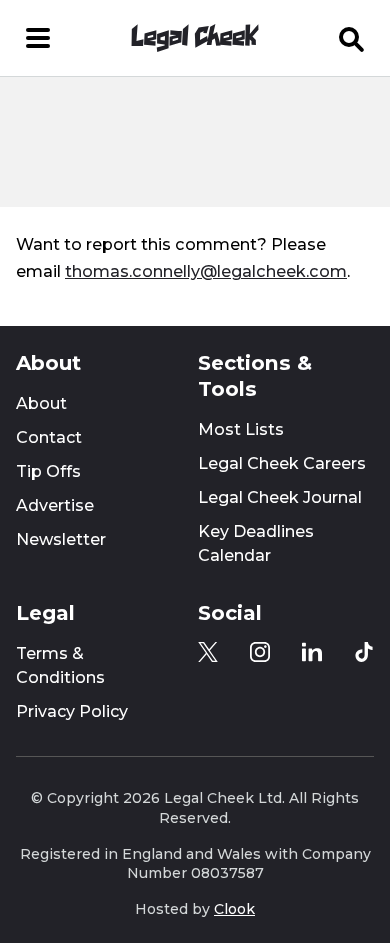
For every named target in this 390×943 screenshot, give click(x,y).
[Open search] (352, 38)
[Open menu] (38, 38)
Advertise (55, 505)
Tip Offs (48, 471)
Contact (49, 437)
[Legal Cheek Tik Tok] (364, 652)
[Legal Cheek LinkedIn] (312, 652)
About (41, 403)
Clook (234, 909)
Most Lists (241, 429)
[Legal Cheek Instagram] (260, 652)
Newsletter (61, 539)
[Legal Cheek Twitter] (208, 652)
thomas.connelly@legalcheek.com (206, 271)
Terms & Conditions (60, 665)
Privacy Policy (72, 711)
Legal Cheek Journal (280, 497)
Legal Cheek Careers (282, 463)
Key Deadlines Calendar (256, 543)
